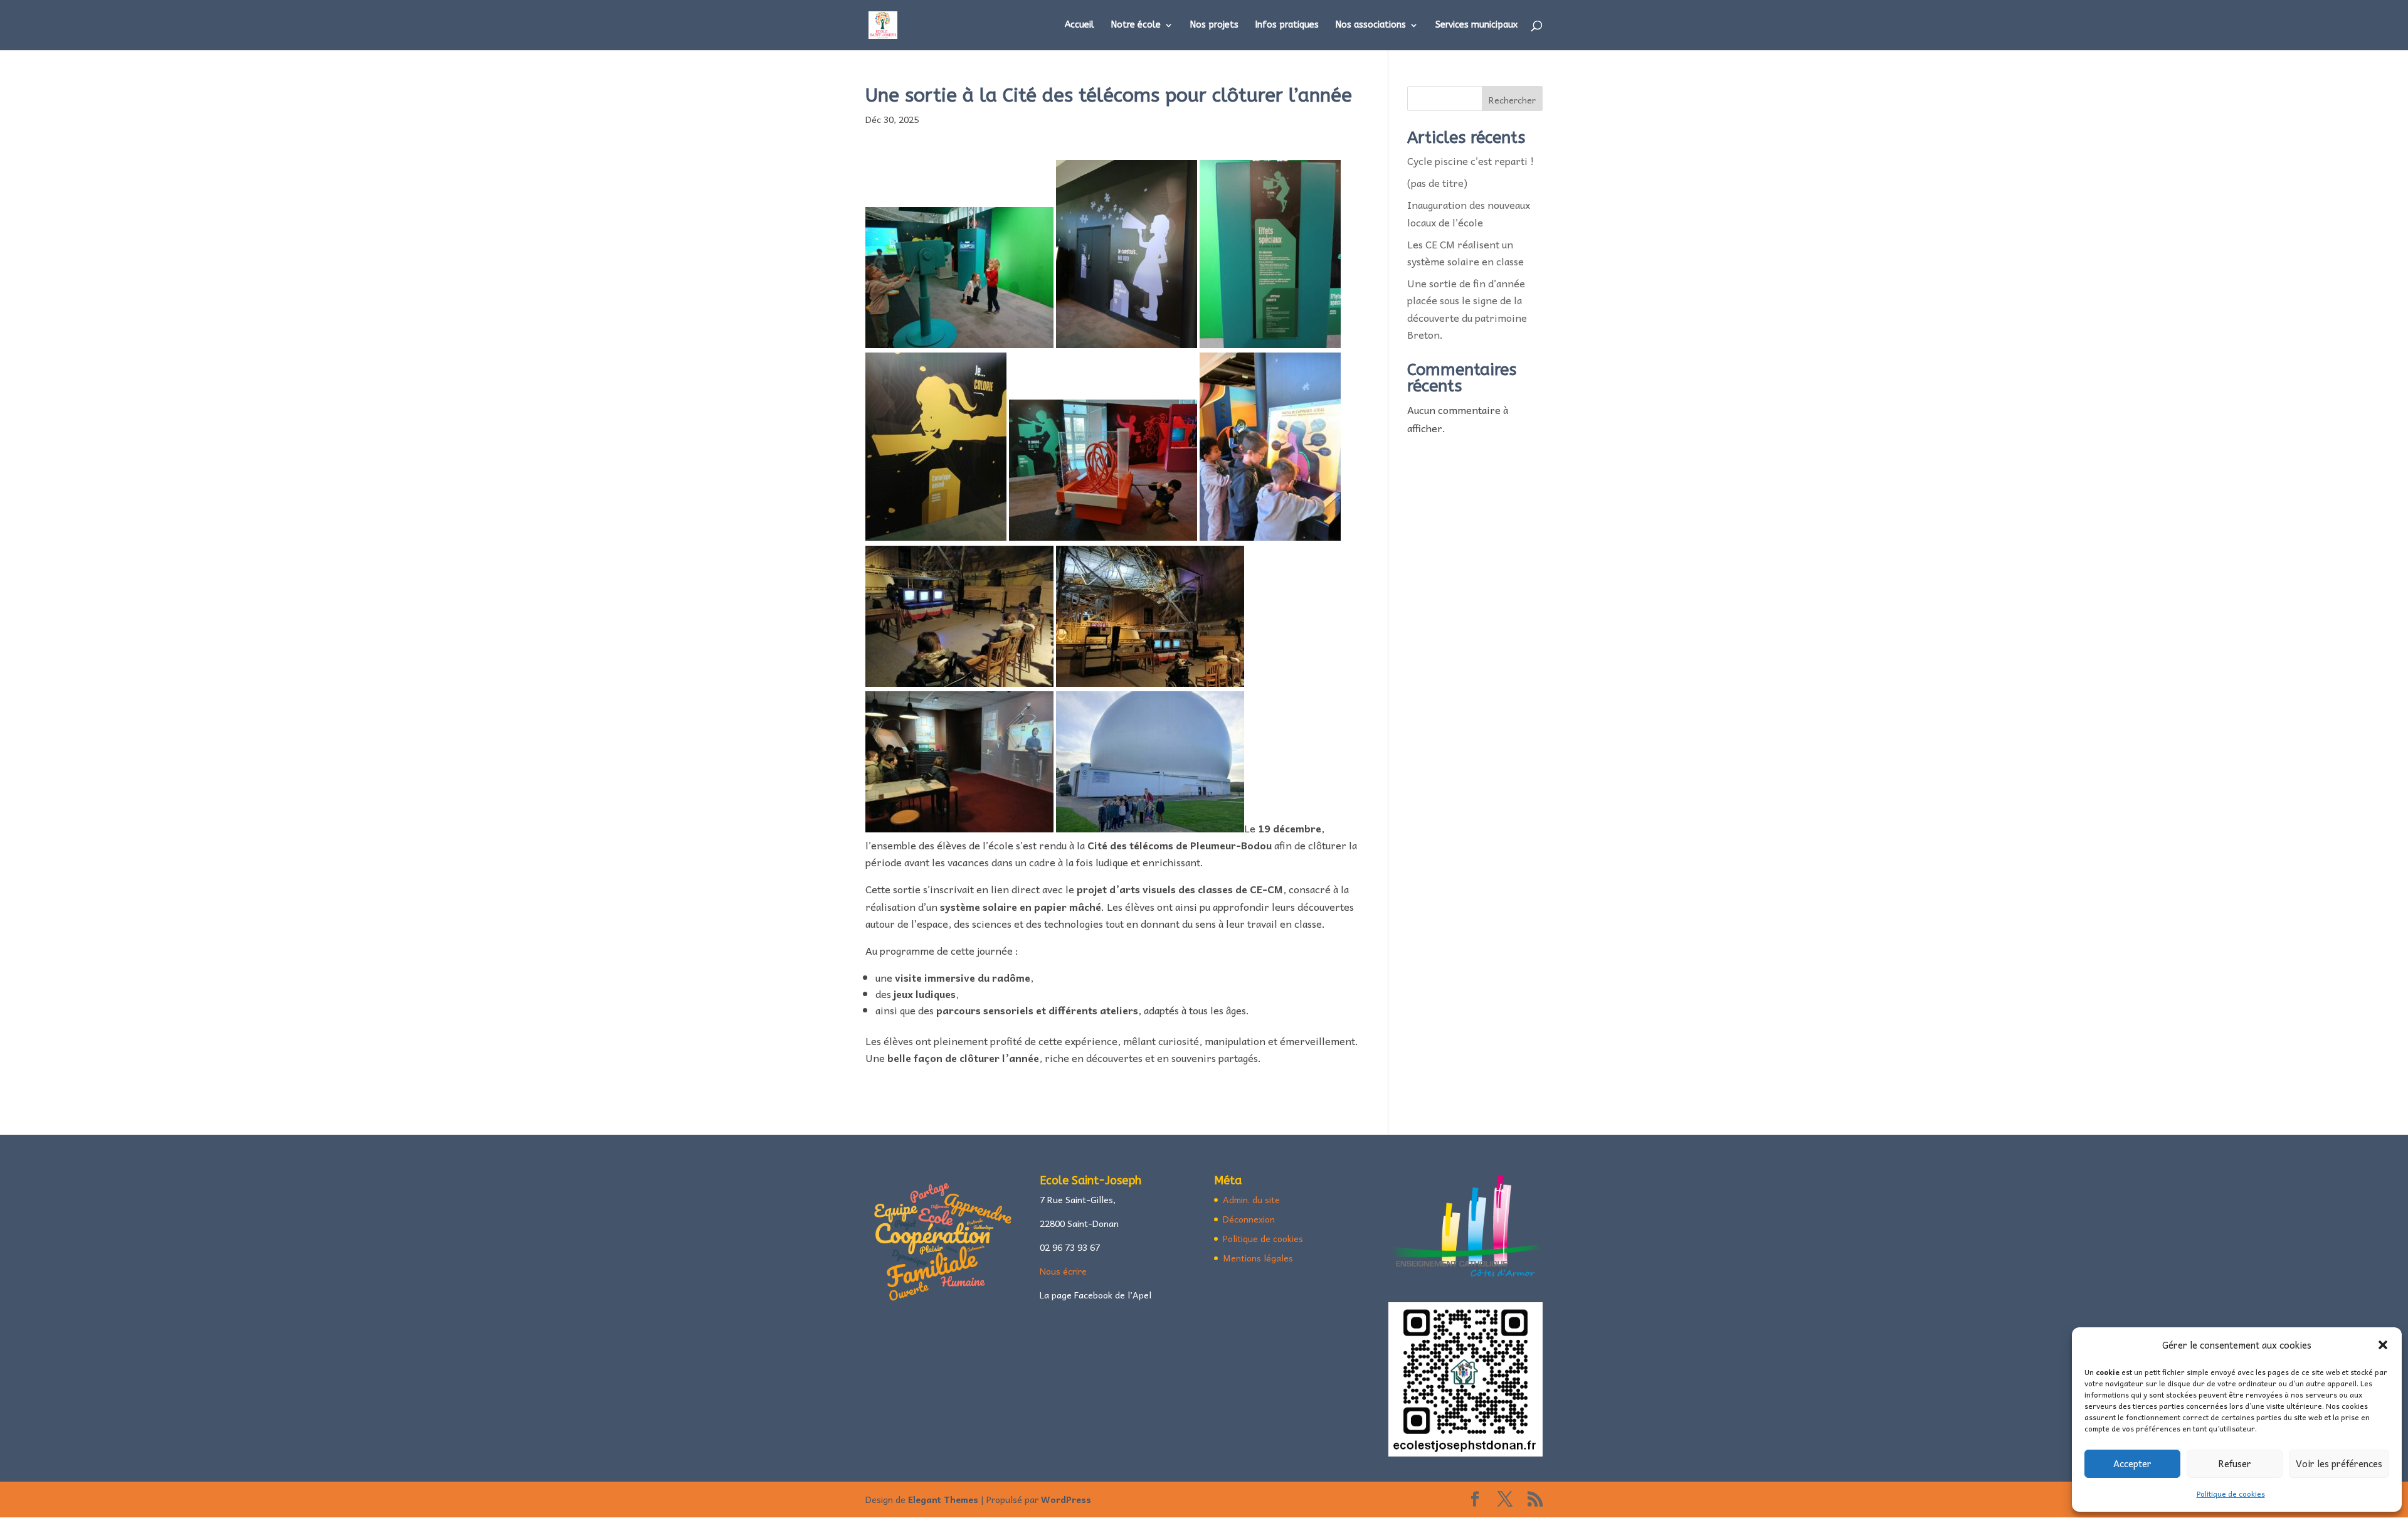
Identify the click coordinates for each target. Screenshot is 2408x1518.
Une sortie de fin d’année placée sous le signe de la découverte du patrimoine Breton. (1467, 309)
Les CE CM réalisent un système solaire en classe (1468, 252)
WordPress (1066, 1499)
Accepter (2132, 1463)
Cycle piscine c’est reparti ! (1471, 161)
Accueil (1080, 25)
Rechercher (1512, 100)
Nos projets (1214, 25)
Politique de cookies (2231, 1494)
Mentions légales (1258, 1258)
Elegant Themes (943, 1499)
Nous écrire (1063, 1271)
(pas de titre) (1437, 183)
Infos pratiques (1287, 25)
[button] (2383, 1345)
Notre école (1136, 25)
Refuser (2235, 1463)
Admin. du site (1251, 1199)
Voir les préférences (2339, 1463)
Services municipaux (1476, 25)
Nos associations (1371, 25)
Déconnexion (1249, 1219)
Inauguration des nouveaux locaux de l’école (1469, 213)
